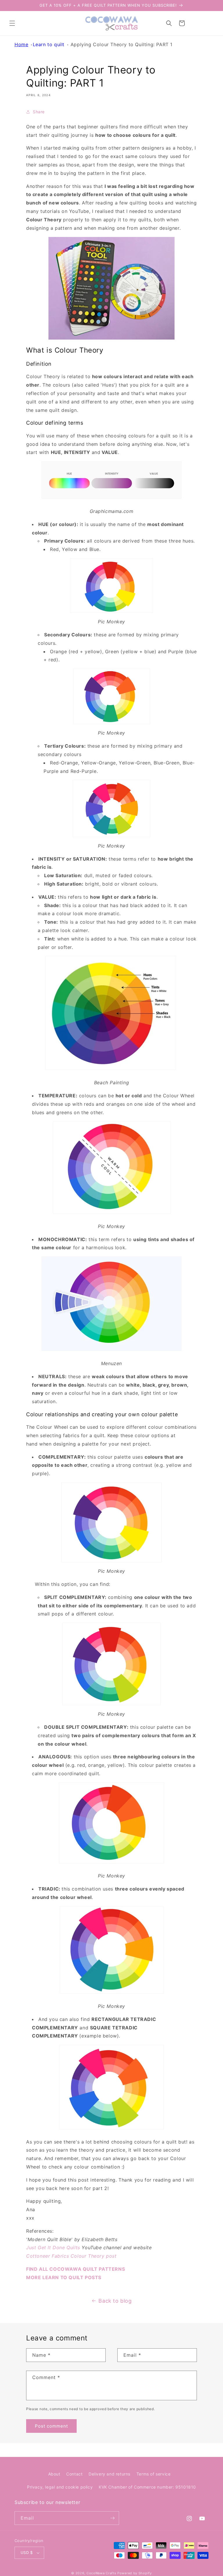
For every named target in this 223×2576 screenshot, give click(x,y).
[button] (12, 23)
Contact (74, 2474)
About (54, 2474)
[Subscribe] (112, 2518)
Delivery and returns (109, 2474)
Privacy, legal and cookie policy (60, 2487)
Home (21, 44)
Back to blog (115, 2301)
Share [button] (39, 112)
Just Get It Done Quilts (53, 2248)
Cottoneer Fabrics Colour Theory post (71, 2256)
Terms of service (154, 2474)
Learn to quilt (49, 44)
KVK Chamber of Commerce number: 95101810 (147, 2487)
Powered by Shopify (135, 2573)
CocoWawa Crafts (101, 2573)
